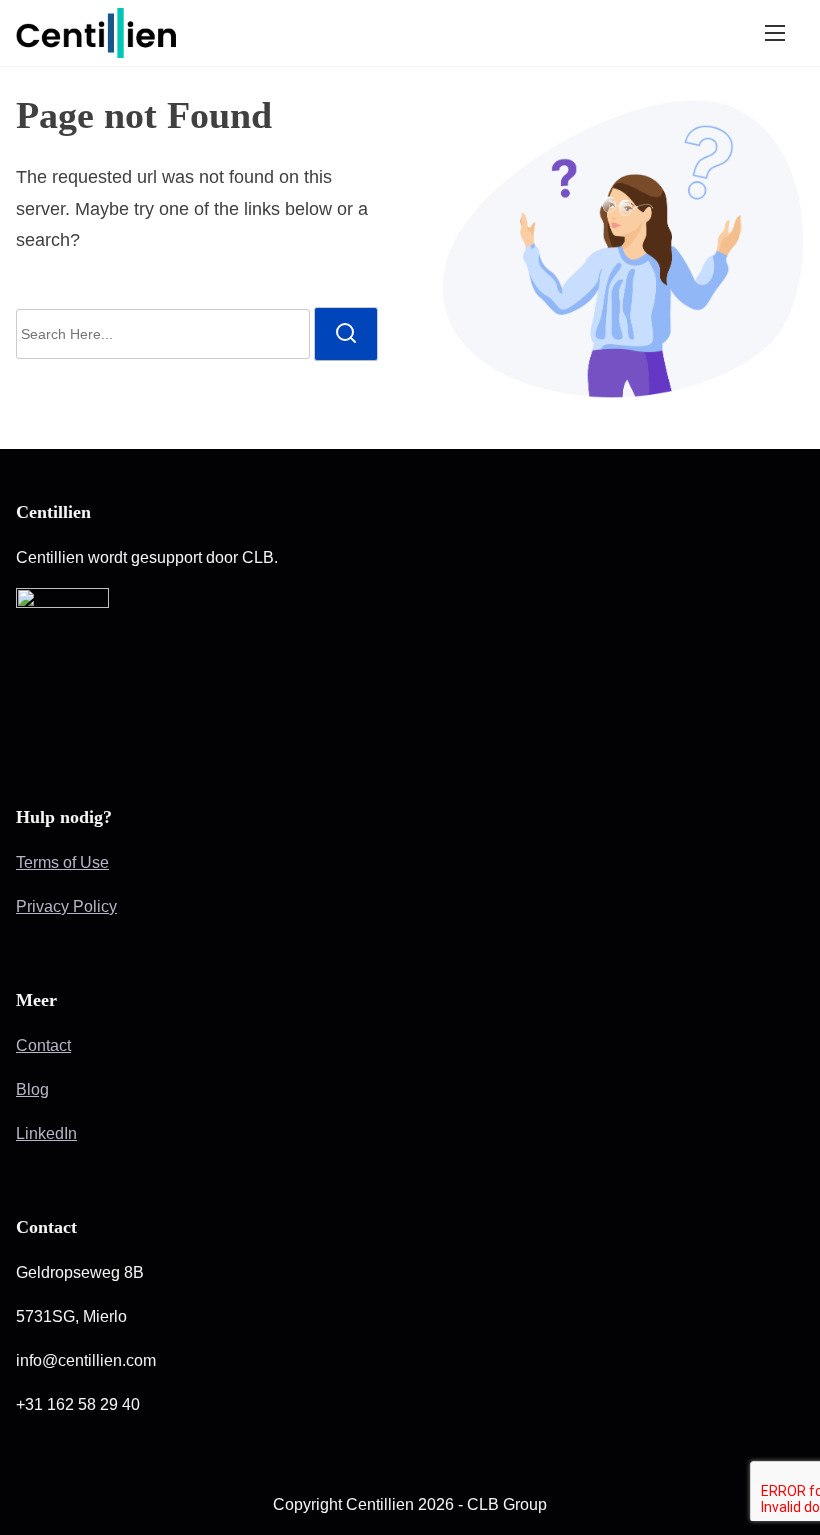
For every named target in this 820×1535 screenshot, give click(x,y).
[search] (346, 334)
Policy (95, 906)
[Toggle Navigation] (775, 33)
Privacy (44, 906)
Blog (32, 1089)
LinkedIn (46, 1133)
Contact (43, 1045)
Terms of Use (62, 862)
